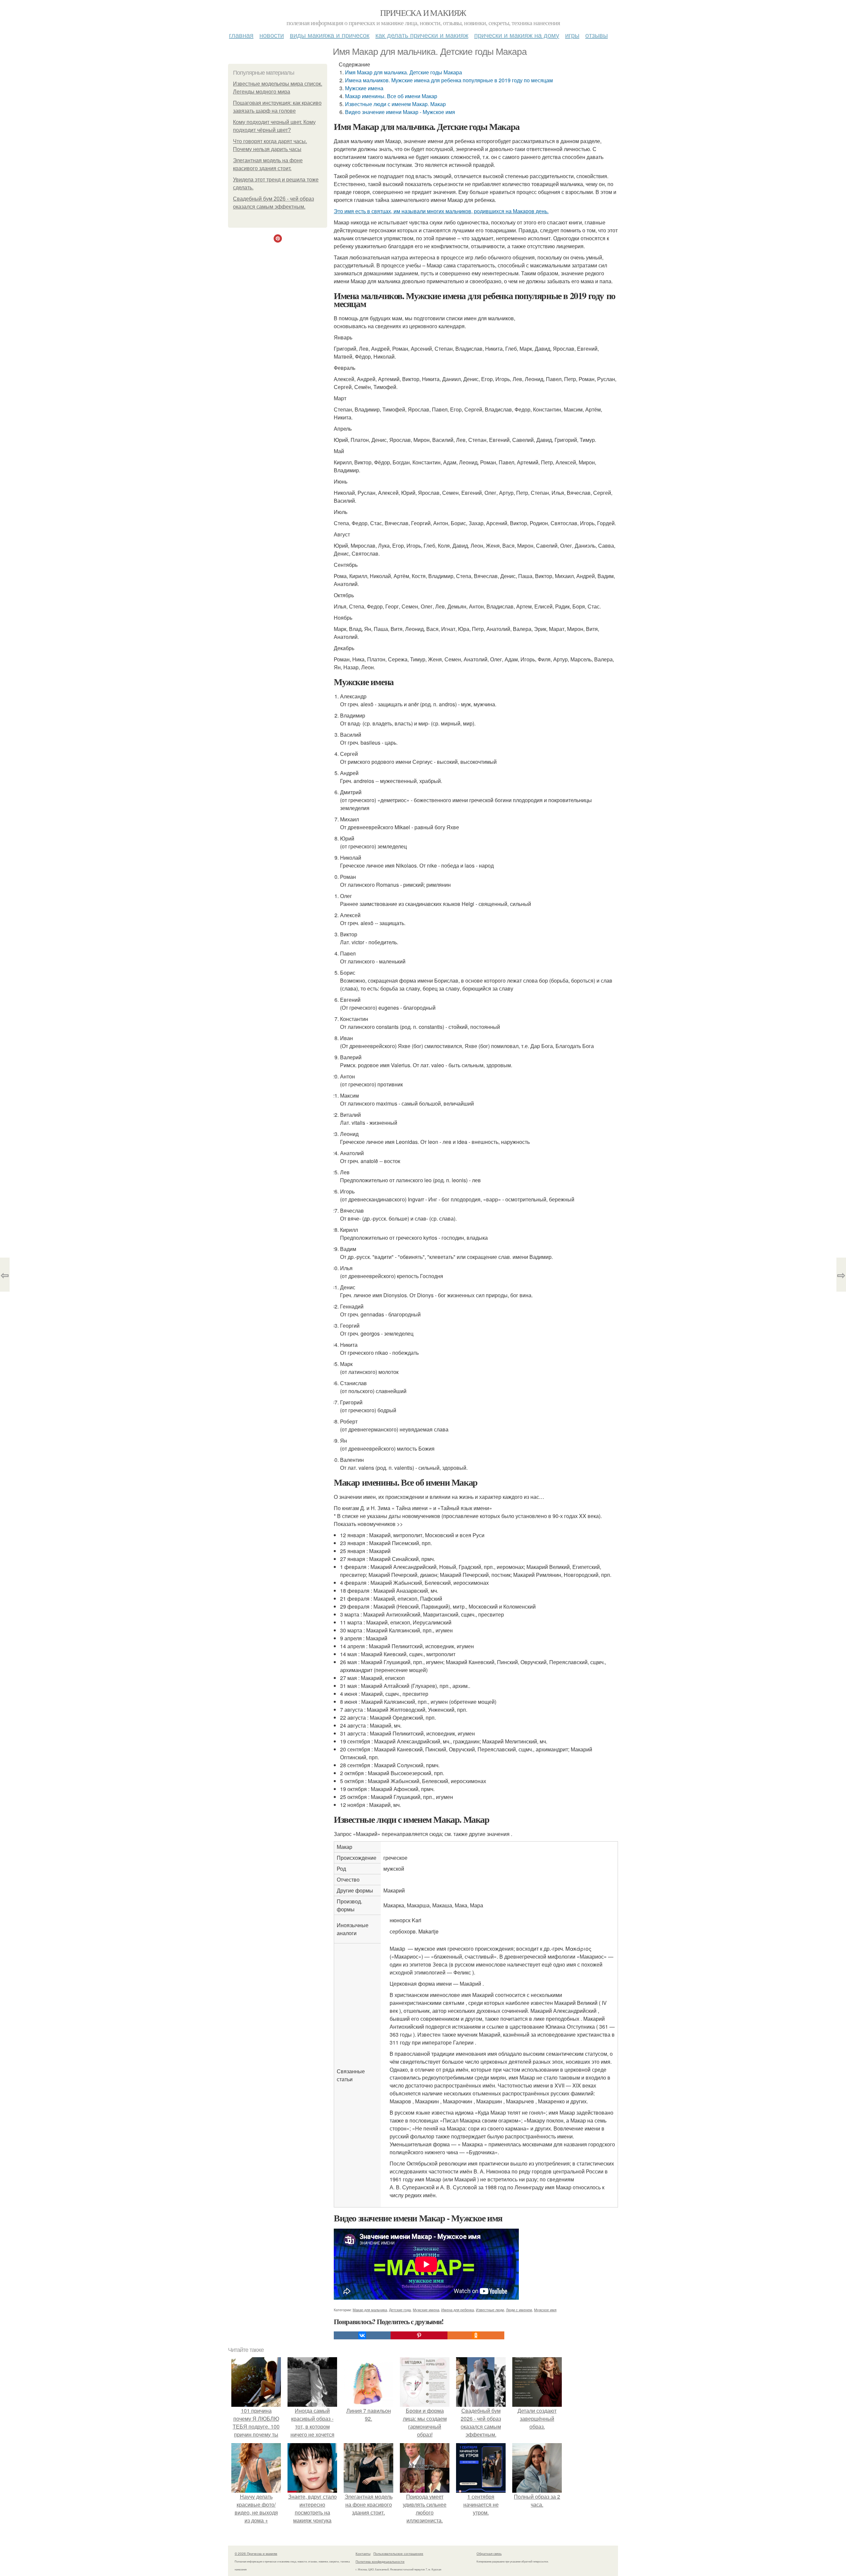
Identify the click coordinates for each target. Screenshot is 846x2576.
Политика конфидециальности (380, 2561)
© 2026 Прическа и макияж (256, 2554)
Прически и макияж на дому (517, 35)
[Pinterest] (419, 2335)
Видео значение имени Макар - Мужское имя (400, 112)
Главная (241, 35)
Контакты (363, 2554)
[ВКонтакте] (362, 2335)
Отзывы (596, 35)
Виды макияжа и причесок (330, 35)
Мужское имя (545, 2310)
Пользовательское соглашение (398, 2554)
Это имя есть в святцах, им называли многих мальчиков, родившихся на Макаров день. (441, 211)
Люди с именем (519, 2310)
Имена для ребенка (458, 2310)
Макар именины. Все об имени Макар (391, 96)
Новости (272, 35)
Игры (572, 35)
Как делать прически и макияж (422, 35)
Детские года (400, 2310)
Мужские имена (364, 88)
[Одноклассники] (476, 2335)
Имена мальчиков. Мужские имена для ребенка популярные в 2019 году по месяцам (449, 80)
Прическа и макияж (423, 13)
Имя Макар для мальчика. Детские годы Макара (404, 72)
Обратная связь (489, 2554)
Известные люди (490, 2310)
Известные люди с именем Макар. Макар (395, 104)
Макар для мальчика (370, 2310)
